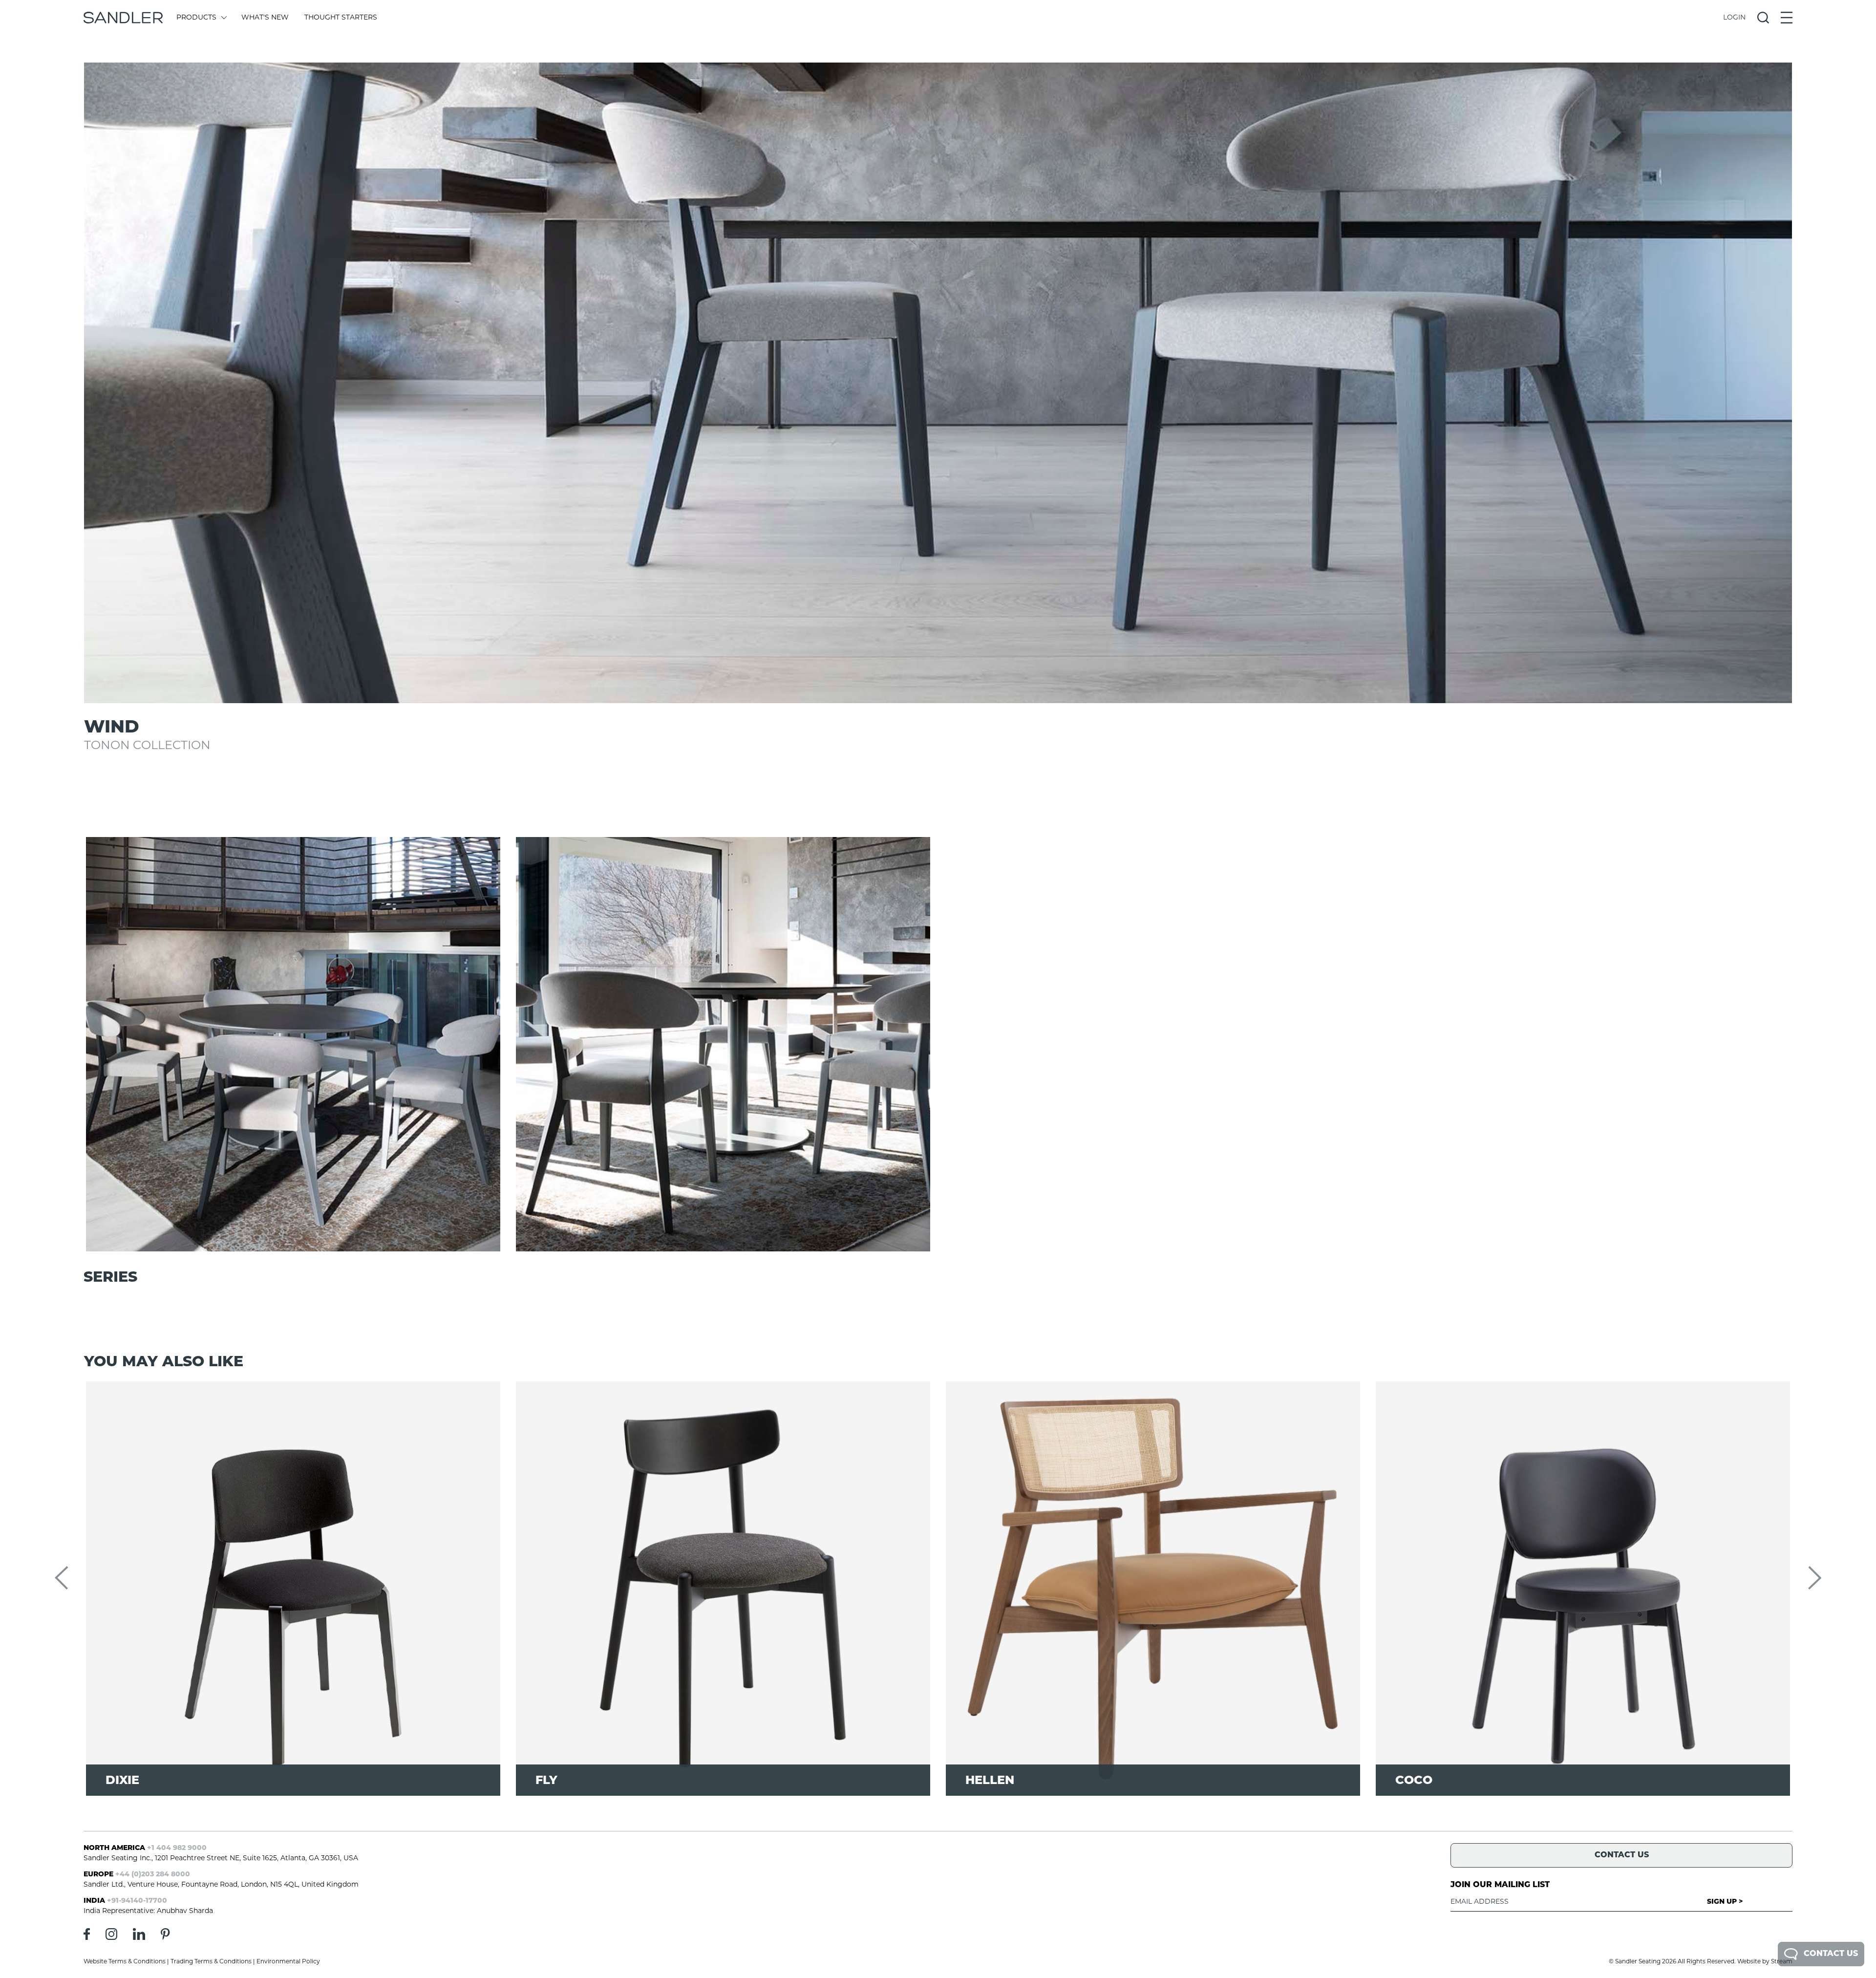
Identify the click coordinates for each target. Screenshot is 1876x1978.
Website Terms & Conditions (125, 1962)
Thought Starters (341, 18)
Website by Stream (1765, 1962)
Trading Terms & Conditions (211, 1962)
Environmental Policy (288, 1962)
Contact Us (1831, 1954)
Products (196, 18)
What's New (265, 18)
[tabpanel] (938, 383)
